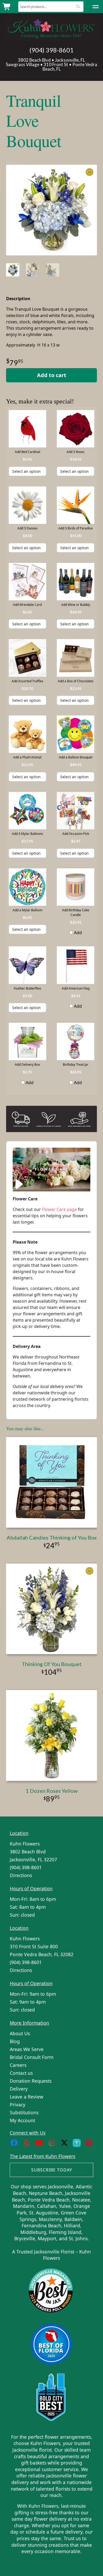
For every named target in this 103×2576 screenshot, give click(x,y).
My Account (22, 2120)
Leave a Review (27, 2097)
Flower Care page (59, 1209)
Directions (21, 1875)
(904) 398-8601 (51, 50)
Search (78, 6)
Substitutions (24, 2112)
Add (77, 933)
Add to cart (52, 375)
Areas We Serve (27, 2049)
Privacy (18, 2105)
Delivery (19, 2089)
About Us (20, 2033)
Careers (18, 2065)
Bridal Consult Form (32, 2057)
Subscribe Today (52, 2170)
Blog (15, 2041)
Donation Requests (31, 2081)
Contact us (21, 2073)
